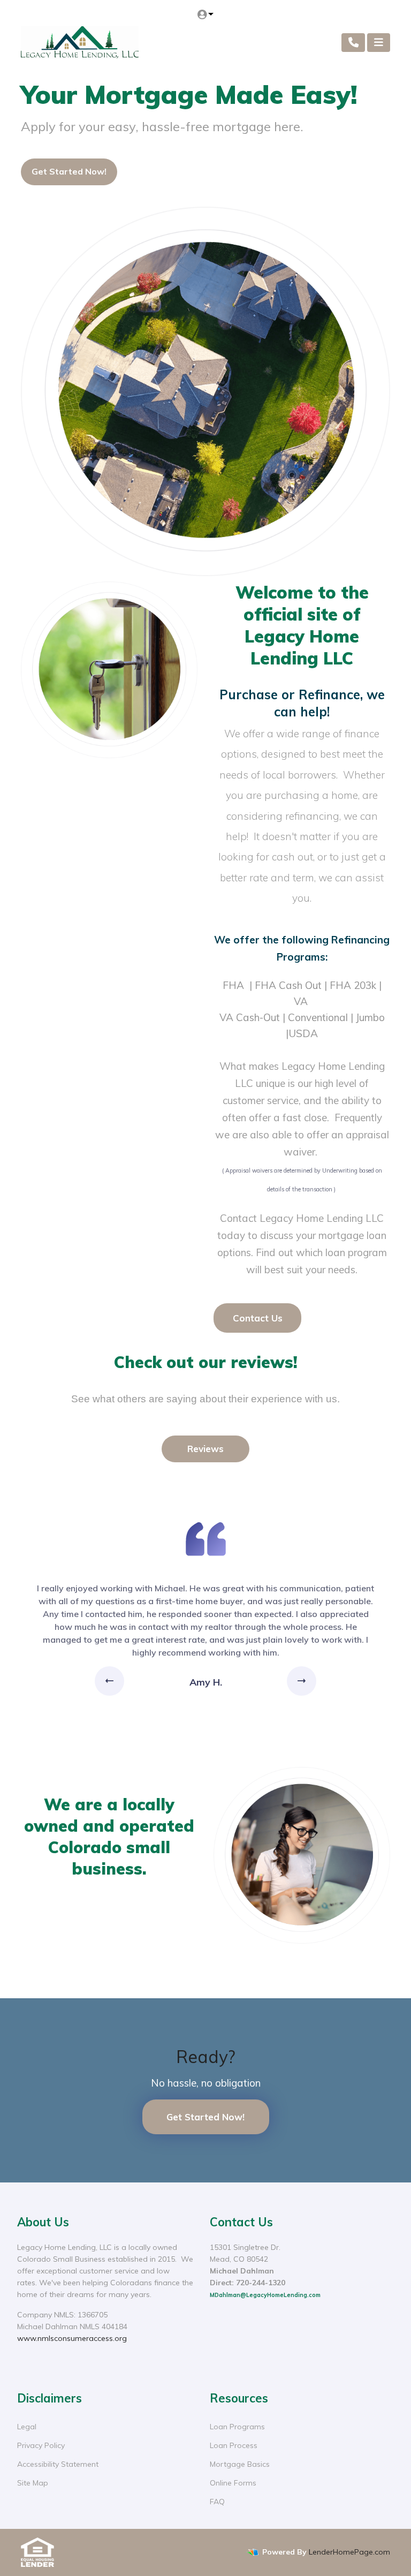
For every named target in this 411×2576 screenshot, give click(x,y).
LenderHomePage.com (349, 2552)
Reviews (205, 1449)
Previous (111, 1681)
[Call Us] (353, 43)
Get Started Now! (69, 171)
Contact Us (258, 1318)
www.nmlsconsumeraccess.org (72, 2338)
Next (302, 1681)
